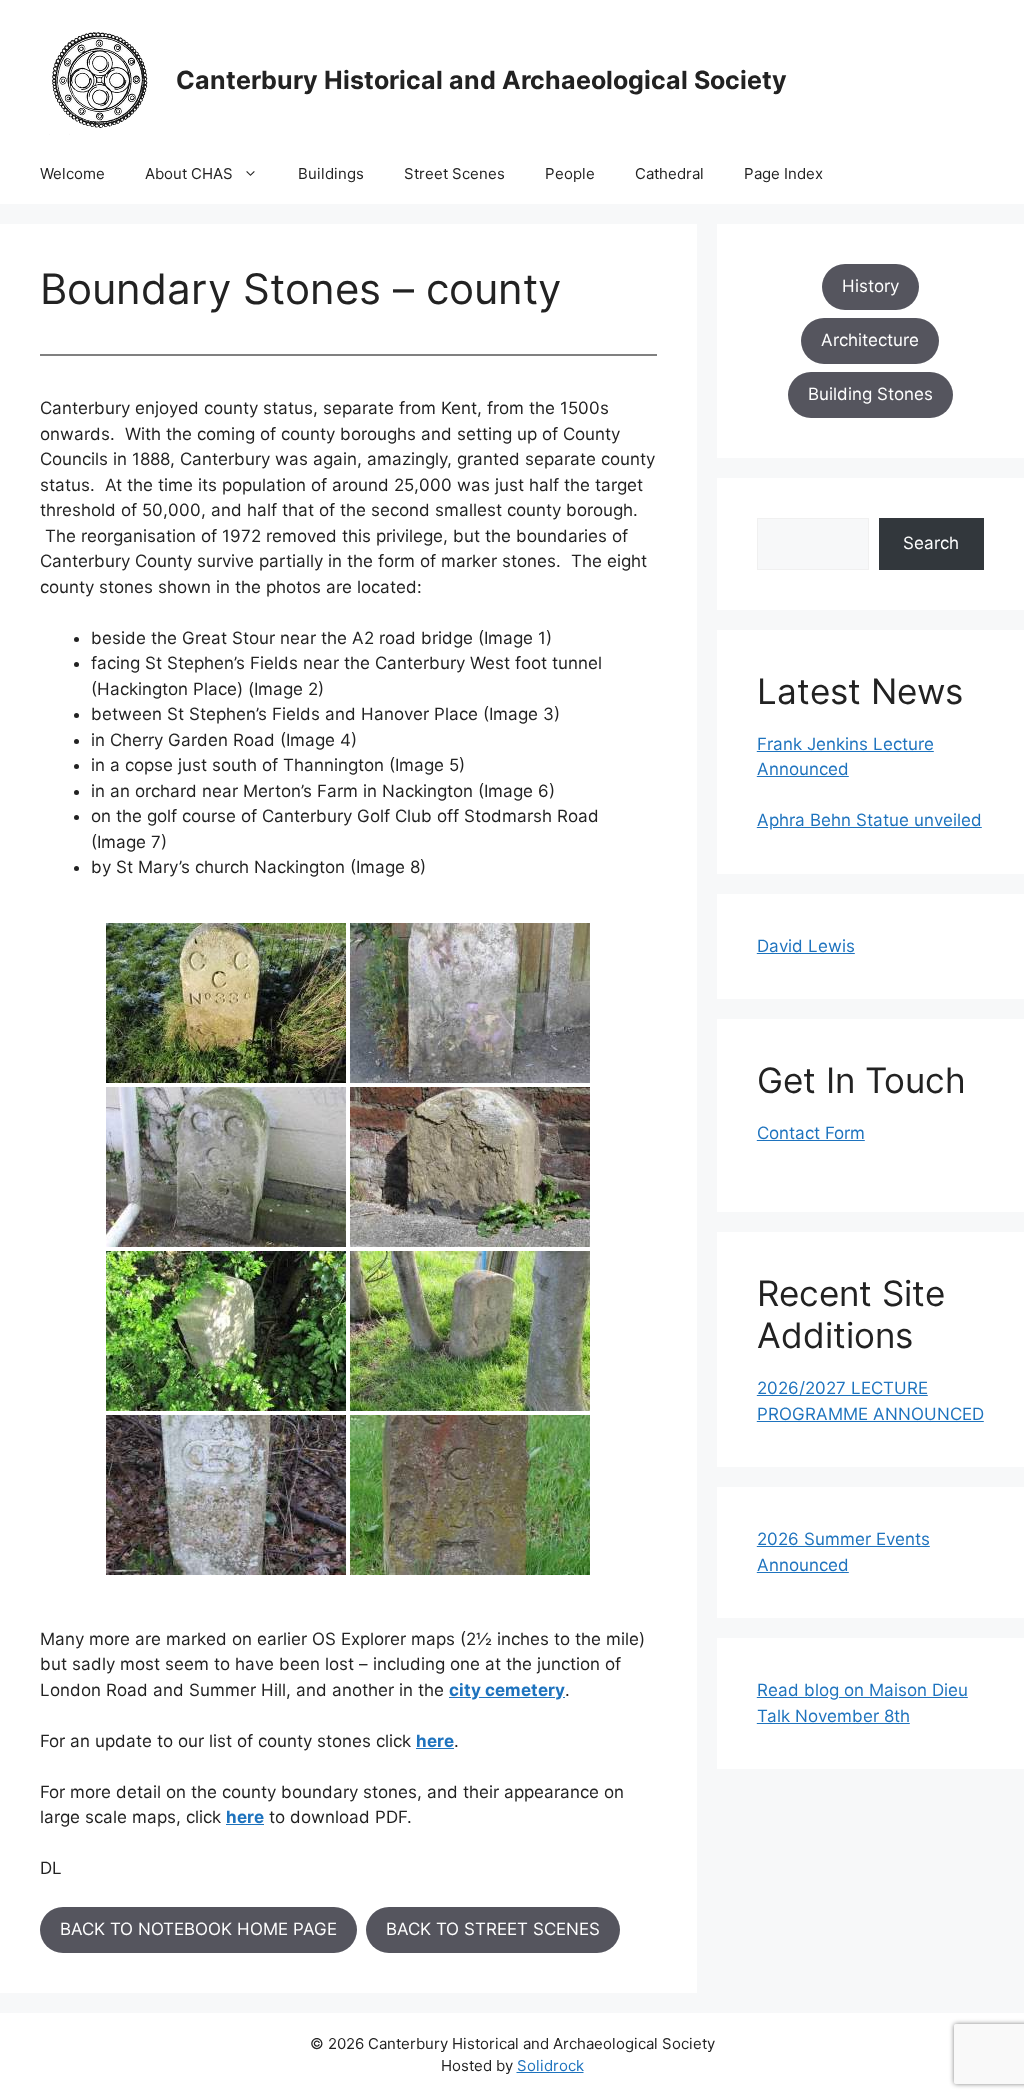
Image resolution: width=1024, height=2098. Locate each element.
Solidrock (550, 2065)
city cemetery (507, 1690)
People (570, 173)
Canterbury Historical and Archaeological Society (481, 80)
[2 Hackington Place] (470, 1003)
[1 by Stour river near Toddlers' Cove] (226, 1003)
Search (931, 543)
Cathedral (669, 173)
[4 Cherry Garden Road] (470, 1167)
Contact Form (811, 1133)
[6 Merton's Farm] (470, 1331)
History (870, 286)
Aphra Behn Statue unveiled (869, 820)
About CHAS (189, 173)
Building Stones (870, 394)
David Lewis (806, 946)
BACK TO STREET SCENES (493, 1929)
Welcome (72, 173)
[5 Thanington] (226, 1331)
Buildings (331, 173)
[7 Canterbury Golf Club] (226, 1495)
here (435, 1741)
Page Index (783, 173)
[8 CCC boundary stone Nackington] (470, 1495)
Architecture (870, 340)
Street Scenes (454, 173)
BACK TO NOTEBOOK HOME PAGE (198, 1929)
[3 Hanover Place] (226, 1167)
